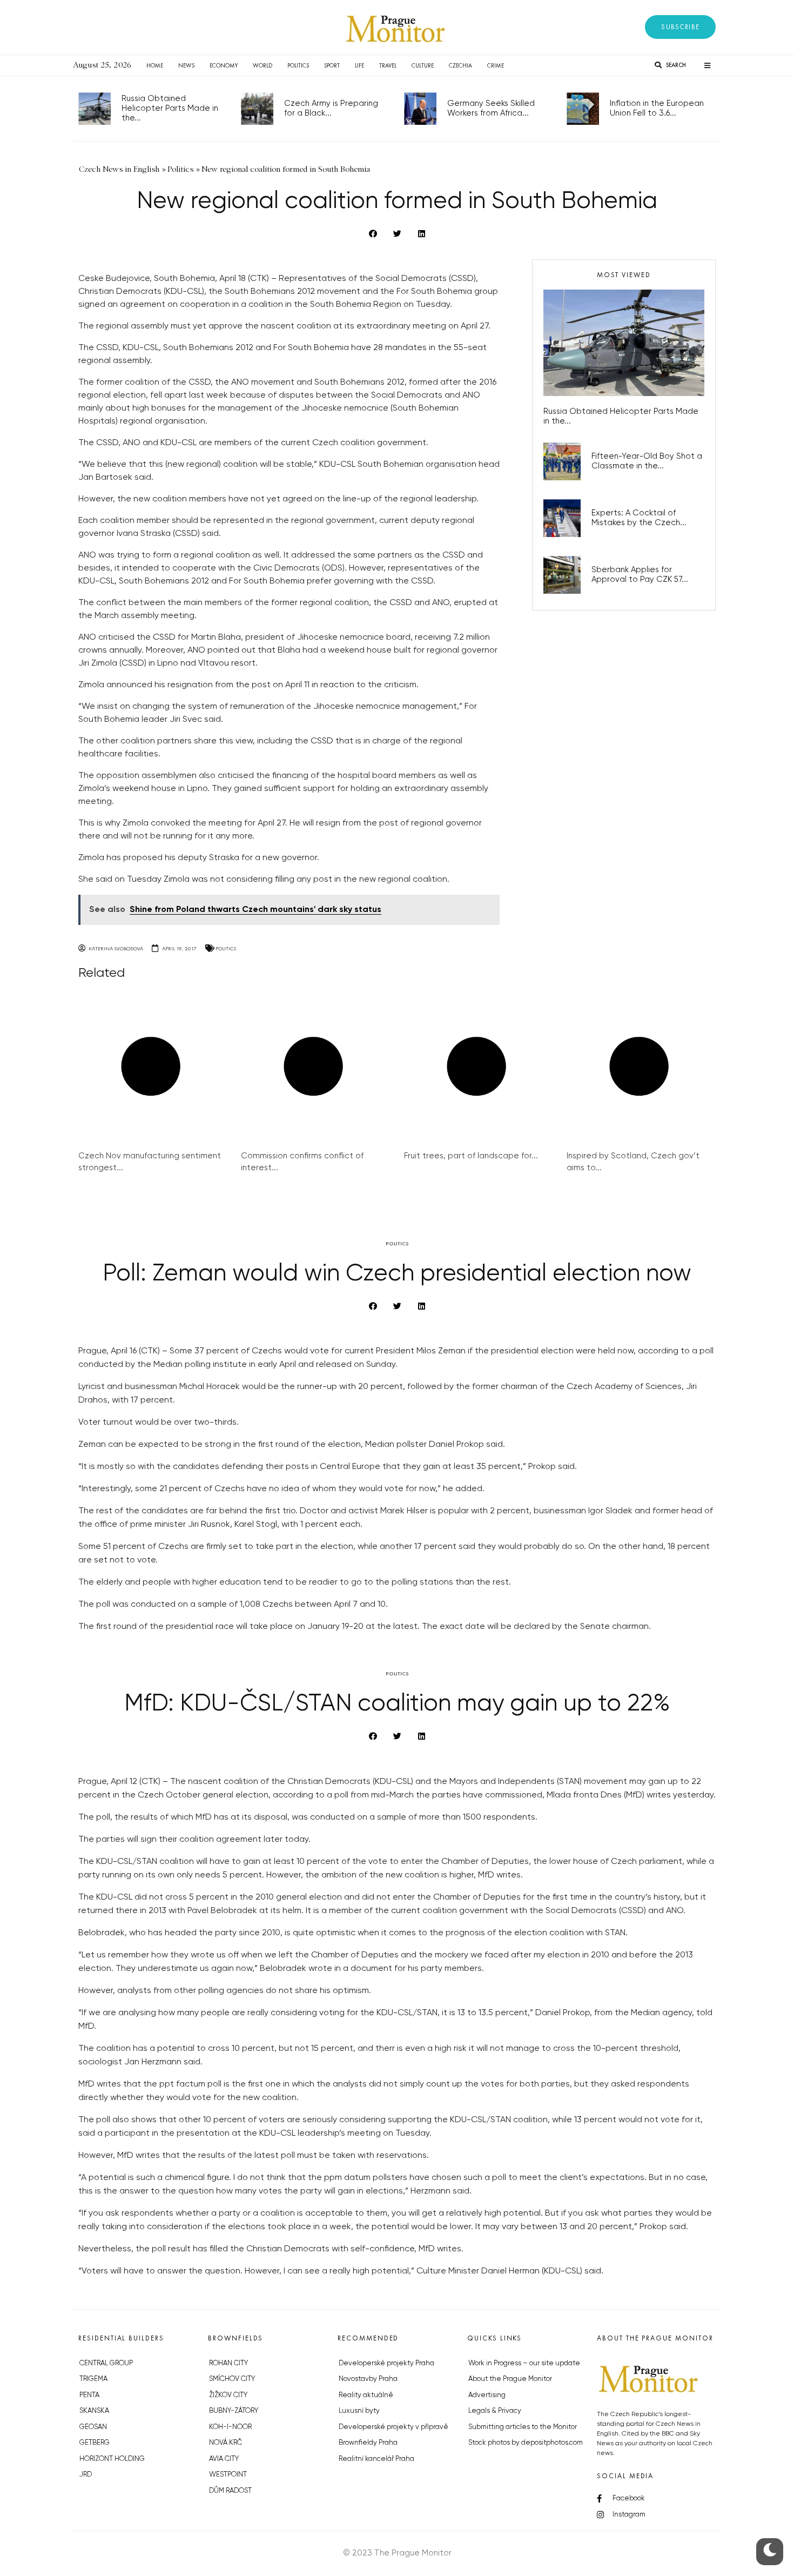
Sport (332, 65)
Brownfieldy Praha (368, 2443)
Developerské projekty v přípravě (393, 2427)
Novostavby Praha (368, 2379)
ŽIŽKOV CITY (228, 2395)
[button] (680, 27)
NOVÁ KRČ (226, 2443)
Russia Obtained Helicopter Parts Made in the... (170, 108)
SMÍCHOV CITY (232, 2379)
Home (155, 65)
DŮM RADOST (230, 2491)
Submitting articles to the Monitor (523, 2427)
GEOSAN (93, 2427)
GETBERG (95, 2443)
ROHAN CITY (228, 2363)
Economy (224, 65)
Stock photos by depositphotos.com (526, 2443)
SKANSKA (94, 2411)
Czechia (460, 65)
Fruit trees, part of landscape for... (471, 1156)
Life (359, 65)
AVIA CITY (224, 2459)
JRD (86, 2475)
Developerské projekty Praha (386, 2363)
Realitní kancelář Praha (376, 2459)
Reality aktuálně (366, 2395)
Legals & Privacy (495, 2411)
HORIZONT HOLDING (112, 2459)
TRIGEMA (93, 2379)
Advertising (487, 2395)
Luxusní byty (359, 2411)
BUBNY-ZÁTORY (234, 2411)
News (186, 65)
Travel (388, 65)
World (263, 65)
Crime (496, 65)
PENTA (89, 2395)
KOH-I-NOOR (230, 2427)
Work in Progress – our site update (524, 2363)
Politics (298, 65)
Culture (423, 65)
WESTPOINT (228, 2475)
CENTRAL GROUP (106, 2363)
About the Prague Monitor (510, 2379)
